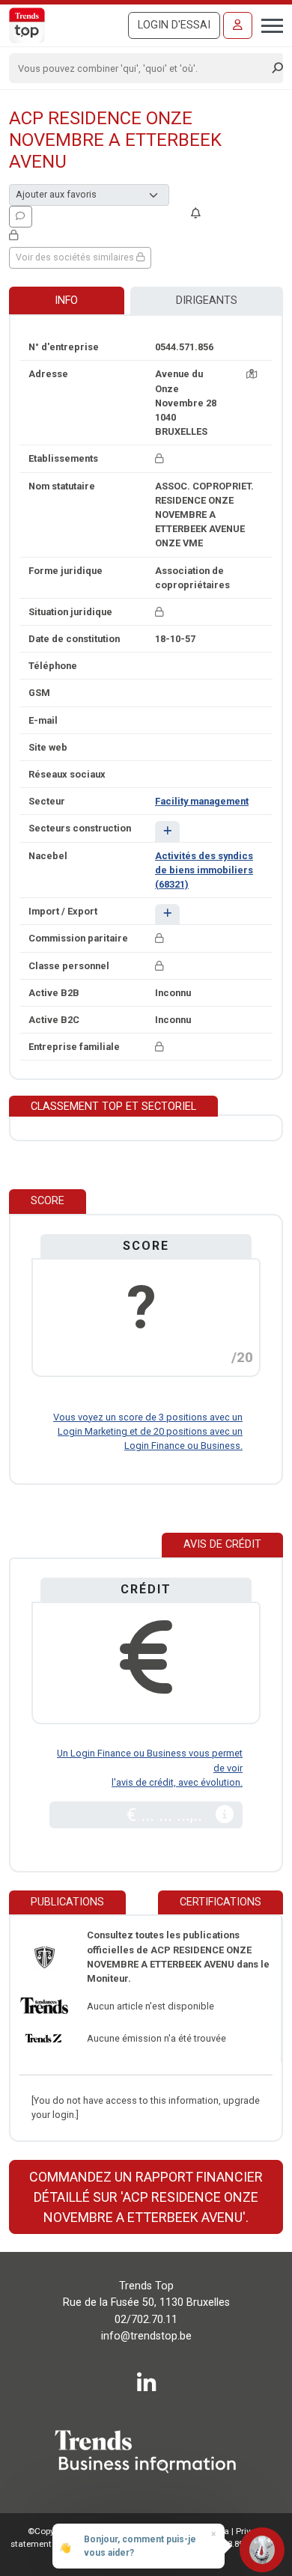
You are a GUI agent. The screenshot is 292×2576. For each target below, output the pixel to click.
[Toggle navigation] (268, 24)
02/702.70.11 (146, 2320)
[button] (167, 831)
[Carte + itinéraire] (252, 374)
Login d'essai (174, 25)
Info (66, 300)
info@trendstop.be (146, 2336)
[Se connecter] (238, 25)
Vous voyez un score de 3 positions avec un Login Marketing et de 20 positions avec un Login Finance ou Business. (148, 1431)
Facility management (202, 801)
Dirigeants (207, 300)
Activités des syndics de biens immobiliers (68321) (204, 870)
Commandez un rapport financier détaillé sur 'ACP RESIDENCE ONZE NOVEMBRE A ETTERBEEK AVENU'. (146, 2197)
